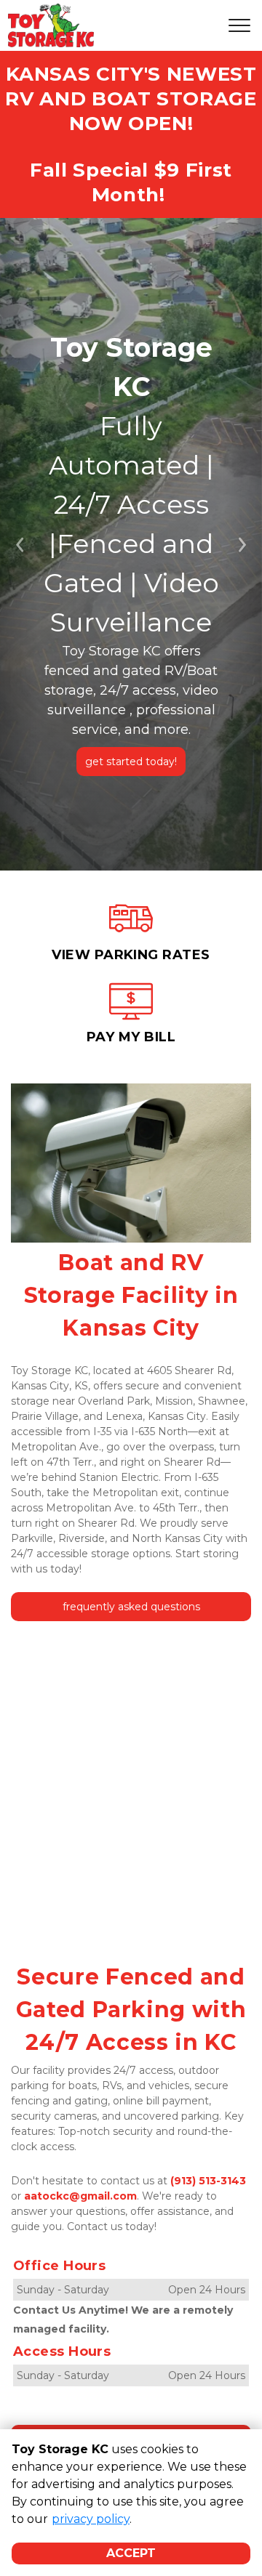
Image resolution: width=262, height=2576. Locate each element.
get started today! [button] (131, 762)
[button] (20, 544)
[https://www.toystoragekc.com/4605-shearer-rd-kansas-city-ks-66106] (131, 933)
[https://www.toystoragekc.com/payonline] (131, 1016)
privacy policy (91, 2519)
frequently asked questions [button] (131, 1607)
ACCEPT (131, 2553)
